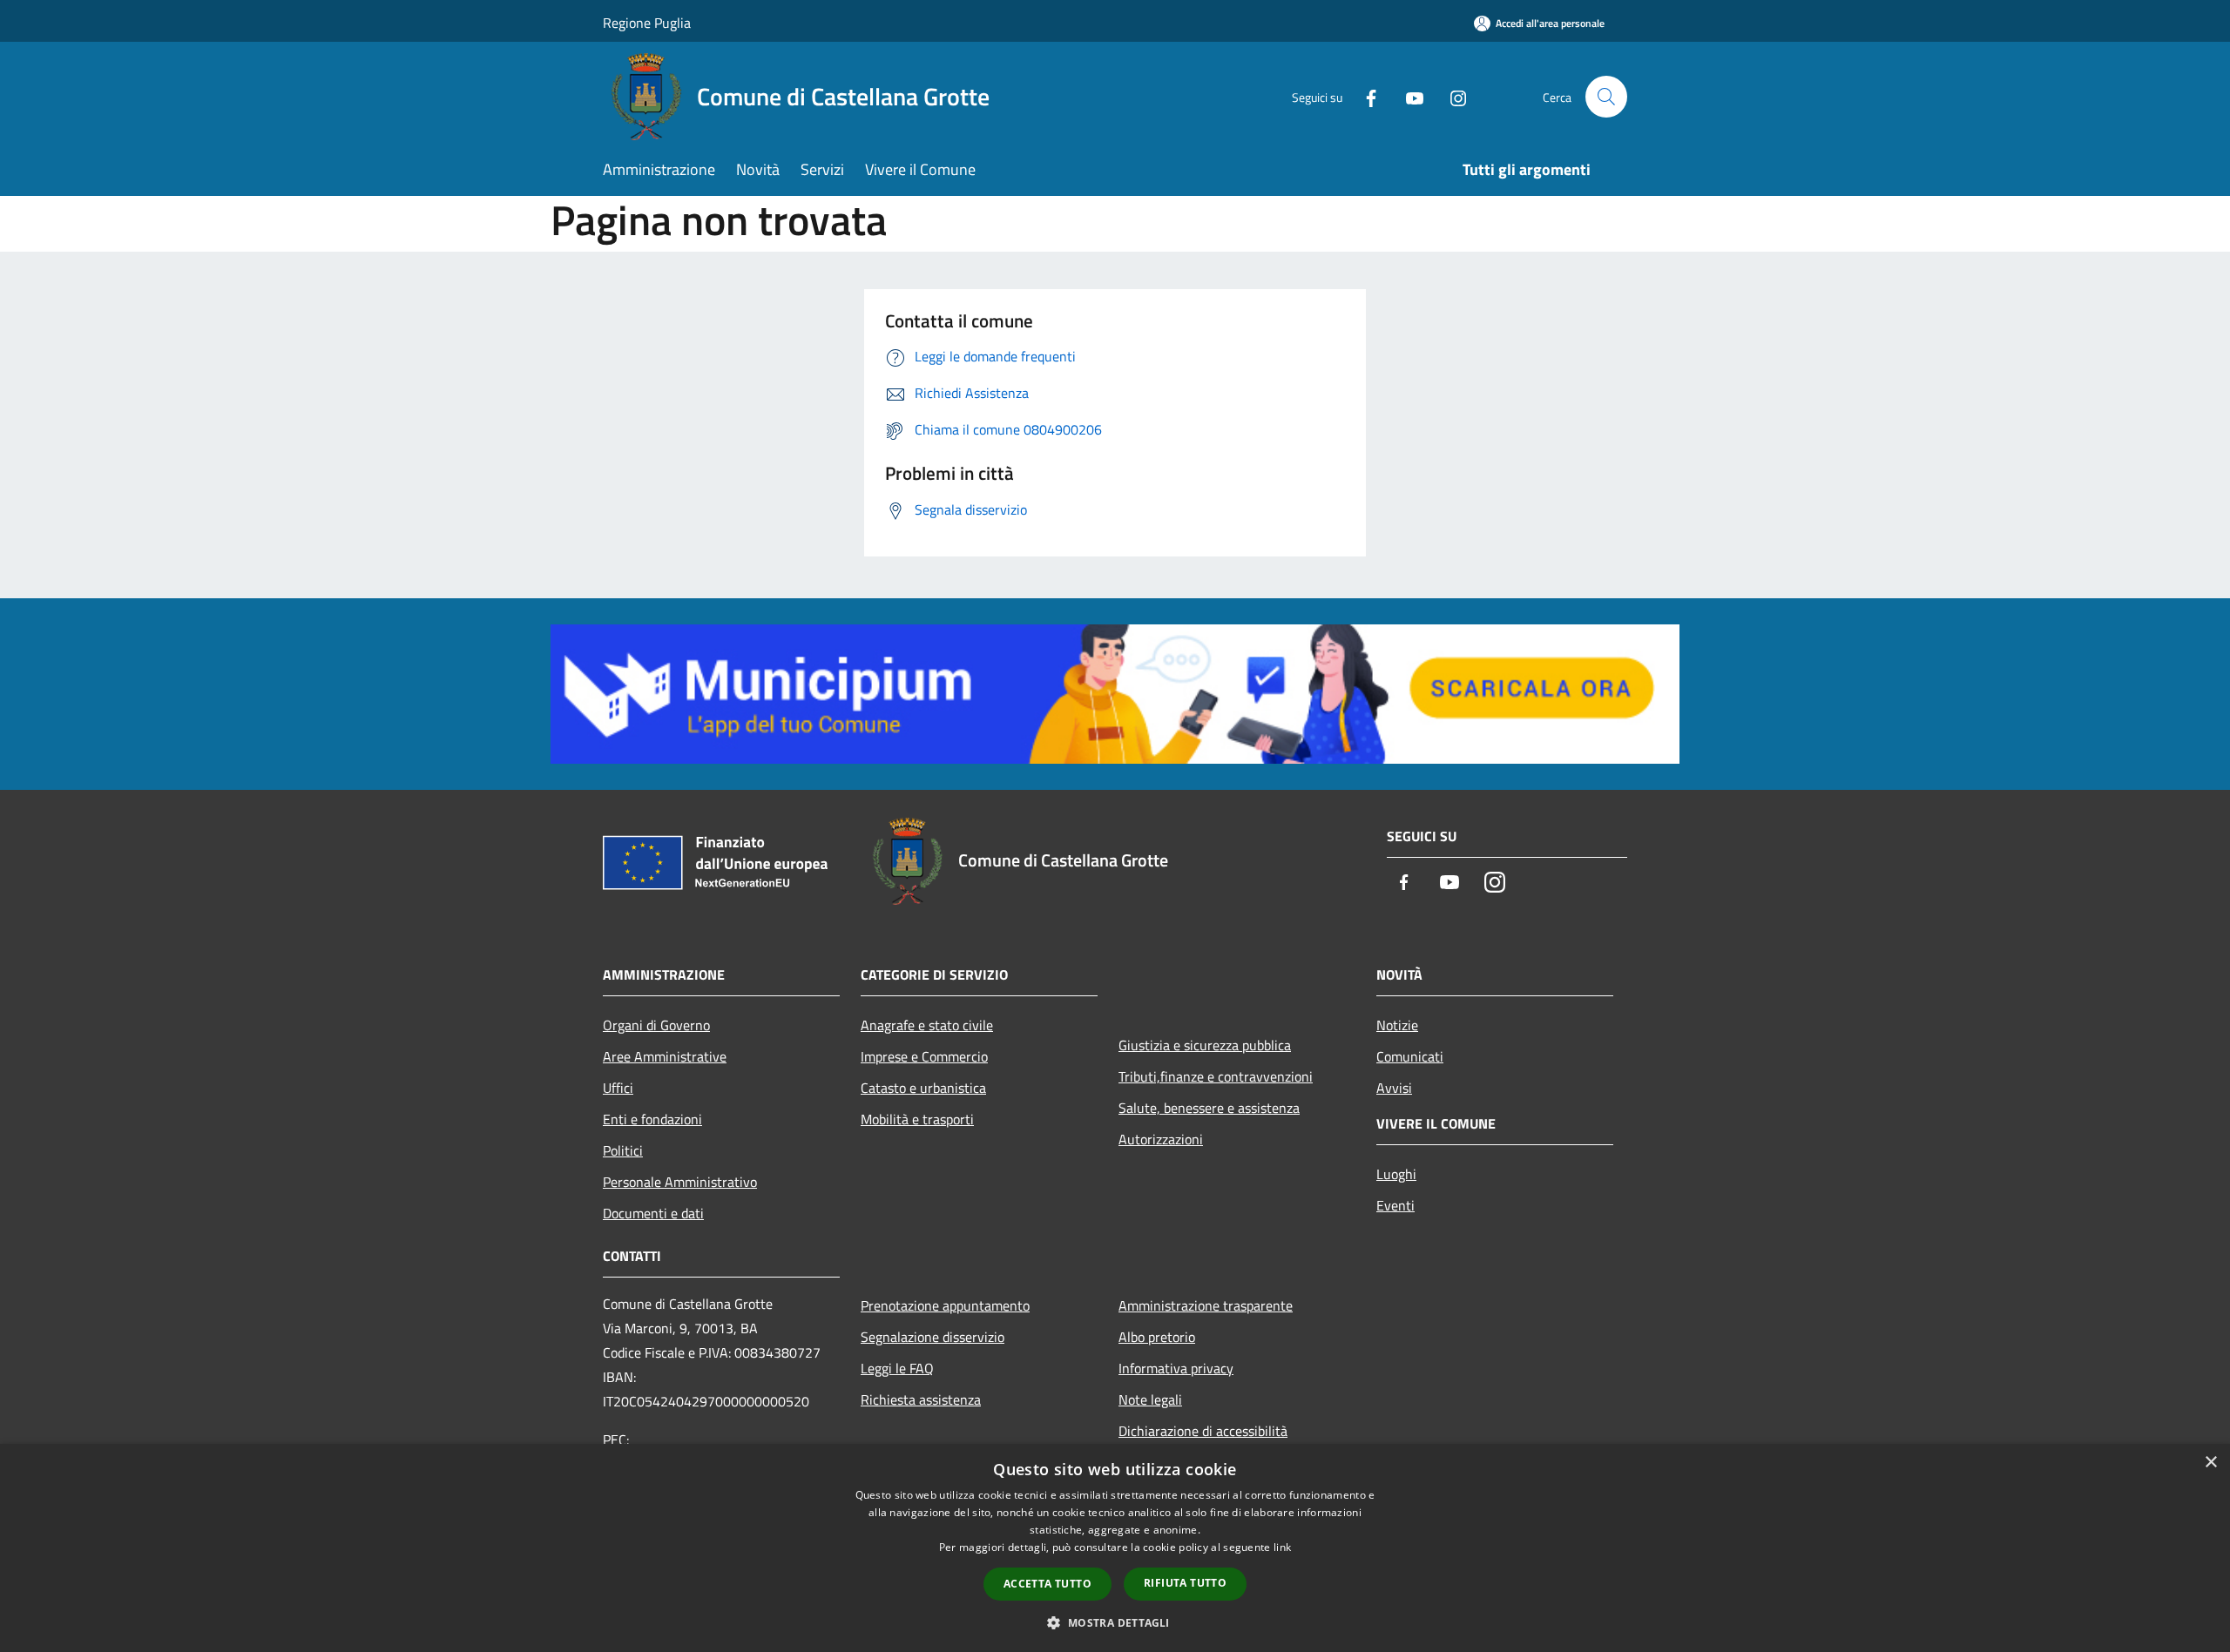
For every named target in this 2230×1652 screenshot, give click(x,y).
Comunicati (1410, 1056)
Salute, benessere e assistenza (1209, 1108)
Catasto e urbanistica (923, 1088)
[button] (1115, 1622)
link (1282, 1547)
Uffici (618, 1088)
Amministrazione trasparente (1206, 1305)
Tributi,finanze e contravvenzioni (1216, 1076)
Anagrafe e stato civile (927, 1025)
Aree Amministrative (665, 1056)
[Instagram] (1451, 96)
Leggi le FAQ (897, 1368)
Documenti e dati (653, 1213)
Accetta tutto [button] (1047, 1584)
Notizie (1397, 1025)
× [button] (2210, 1463)
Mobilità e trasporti (917, 1119)
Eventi (1395, 1205)
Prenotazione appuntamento (945, 1305)
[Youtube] (1408, 96)
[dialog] (1115, 1548)
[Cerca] (1606, 97)
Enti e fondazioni (652, 1119)
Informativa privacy (1176, 1368)
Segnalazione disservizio (933, 1337)
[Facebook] (1364, 96)
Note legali (1150, 1399)
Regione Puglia (647, 23)
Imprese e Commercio (924, 1056)
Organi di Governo (656, 1025)
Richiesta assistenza (921, 1399)
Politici (623, 1150)
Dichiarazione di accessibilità (1203, 1431)
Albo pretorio (1157, 1337)
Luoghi (1396, 1174)
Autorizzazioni (1161, 1139)
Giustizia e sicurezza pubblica (1205, 1045)
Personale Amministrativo (680, 1182)
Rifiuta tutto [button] (1185, 1583)
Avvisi (1394, 1088)
